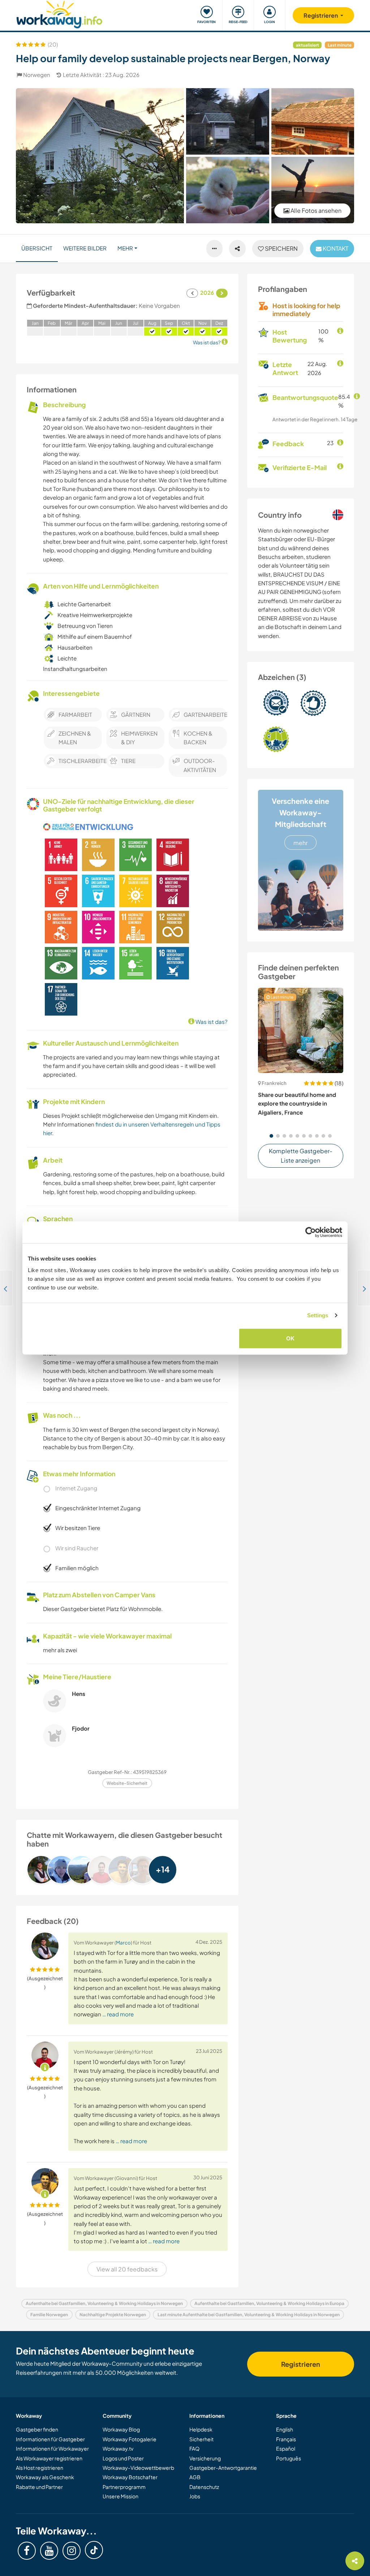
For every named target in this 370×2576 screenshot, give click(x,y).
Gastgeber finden (37, 2429)
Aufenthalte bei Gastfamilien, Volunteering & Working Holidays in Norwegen (104, 2303)
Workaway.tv (118, 2448)
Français (286, 2439)
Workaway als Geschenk (45, 2477)
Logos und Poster (123, 2458)
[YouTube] (49, 2551)
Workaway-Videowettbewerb (138, 2468)
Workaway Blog (121, 2429)
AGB (195, 2477)
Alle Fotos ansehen (315, 210)
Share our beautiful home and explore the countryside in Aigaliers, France (297, 1103)
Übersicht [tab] (37, 248)
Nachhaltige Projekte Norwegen (113, 2315)
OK (290, 1338)
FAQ (194, 2448)
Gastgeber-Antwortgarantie (223, 2468)
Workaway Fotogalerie (130, 2439)
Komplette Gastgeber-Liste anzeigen (301, 1156)
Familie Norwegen (49, 2315)
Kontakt (335, 248)
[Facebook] (27, 2551)
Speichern (281, 248)
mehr (300, 843)
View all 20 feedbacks (127, 2269)
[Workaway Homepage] (59, 14)
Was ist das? (211, 1022)
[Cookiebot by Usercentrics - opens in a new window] (311, 1232)
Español (286, 2448)
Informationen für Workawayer (52, 2448)
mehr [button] (125, 248)
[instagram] (72, 2551)
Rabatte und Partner (39, 2487)
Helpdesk (201, 2429)
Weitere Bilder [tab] (85, 248)
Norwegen (37, 75)
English (285, 2429)
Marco (123, 1942)
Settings (318, 1315)
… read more (118, 2014)
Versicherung (205, 2458)
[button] (271, 1136)
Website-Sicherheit (127, 1783)
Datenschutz (204, 2487)
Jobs (195, 2496)
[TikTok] (94, 2550)
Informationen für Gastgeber (50, 2439)
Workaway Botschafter (130, 2477)
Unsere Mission (121, 2496)
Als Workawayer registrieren (49, 2458)
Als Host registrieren (40, 2468)
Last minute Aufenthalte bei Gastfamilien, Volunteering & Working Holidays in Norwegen (249, 2315)
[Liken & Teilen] (237, 249)
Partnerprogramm (124, 2487)
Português (289, 2458)
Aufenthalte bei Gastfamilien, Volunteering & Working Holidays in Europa (269, 2303)
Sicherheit (201, 2439)
